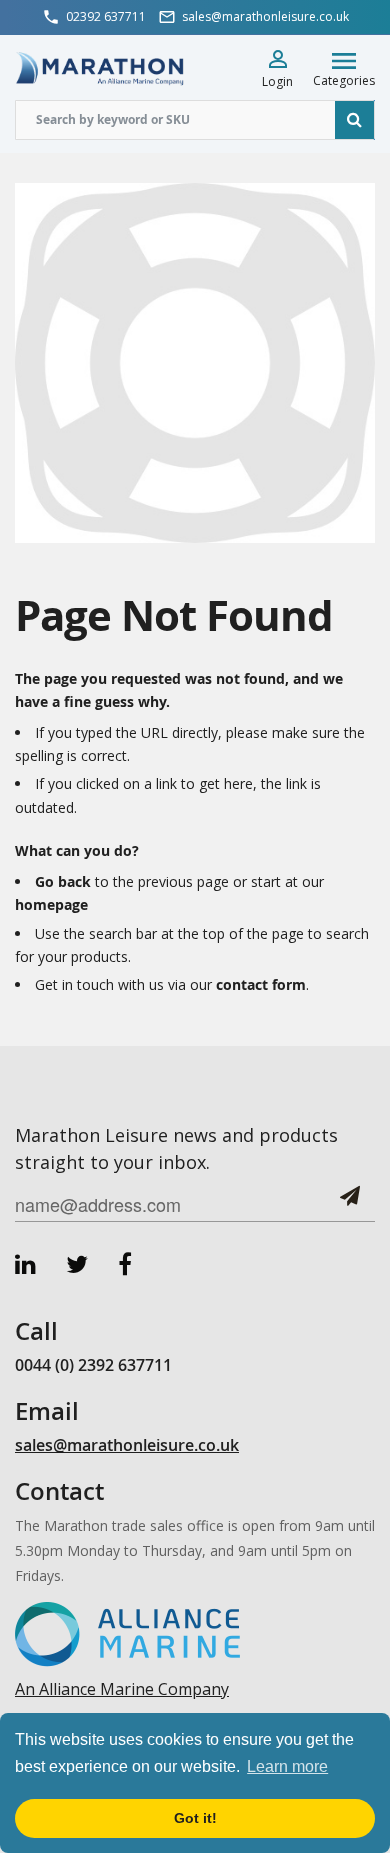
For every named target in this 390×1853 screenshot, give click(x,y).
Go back (63, 881)
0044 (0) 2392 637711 (93, 1365)
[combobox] (195, 120)
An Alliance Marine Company (122, 1689)
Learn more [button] (287, 1766)
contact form (261, 984)
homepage (51, 904)
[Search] (355, 120)
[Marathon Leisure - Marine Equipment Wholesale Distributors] (100, 67)
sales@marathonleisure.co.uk (127, 1445)
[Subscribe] (350, 1203)
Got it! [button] (195, 1818)
